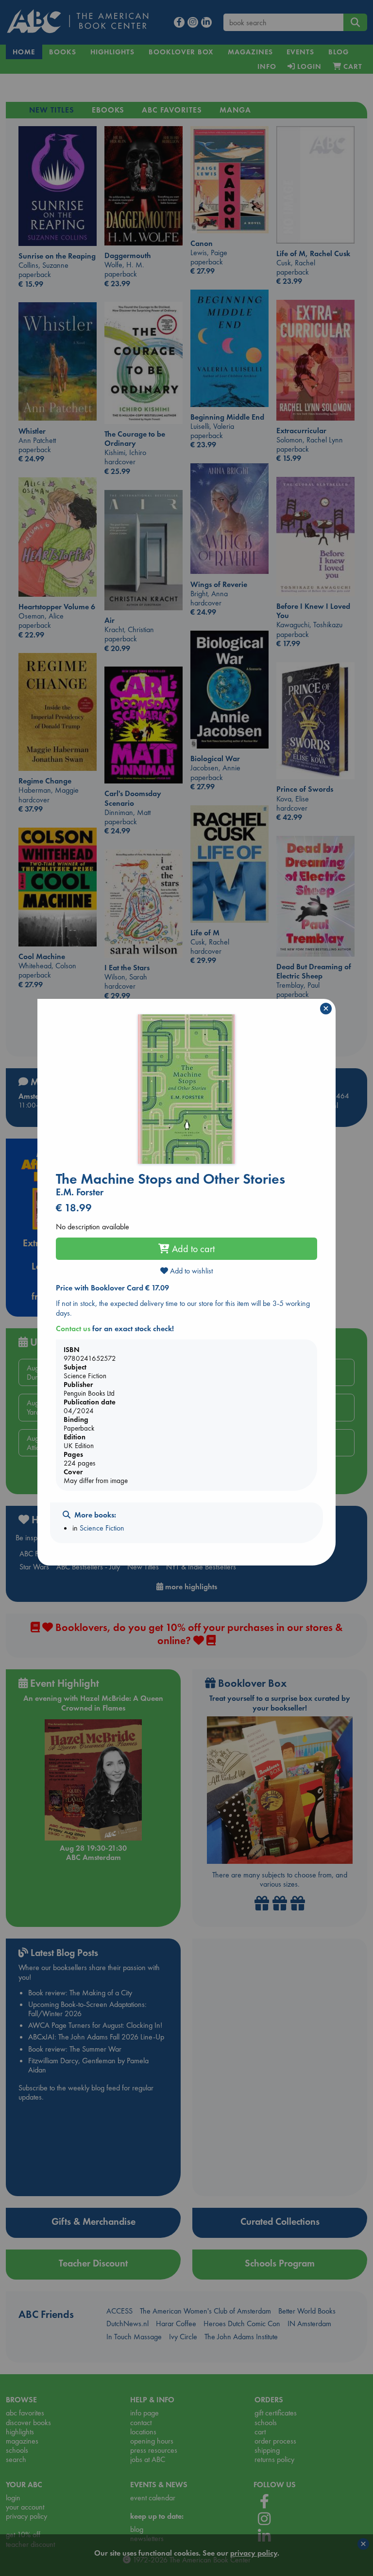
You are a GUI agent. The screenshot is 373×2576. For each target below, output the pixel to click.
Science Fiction (102, 1528)
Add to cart (192, 1249)
